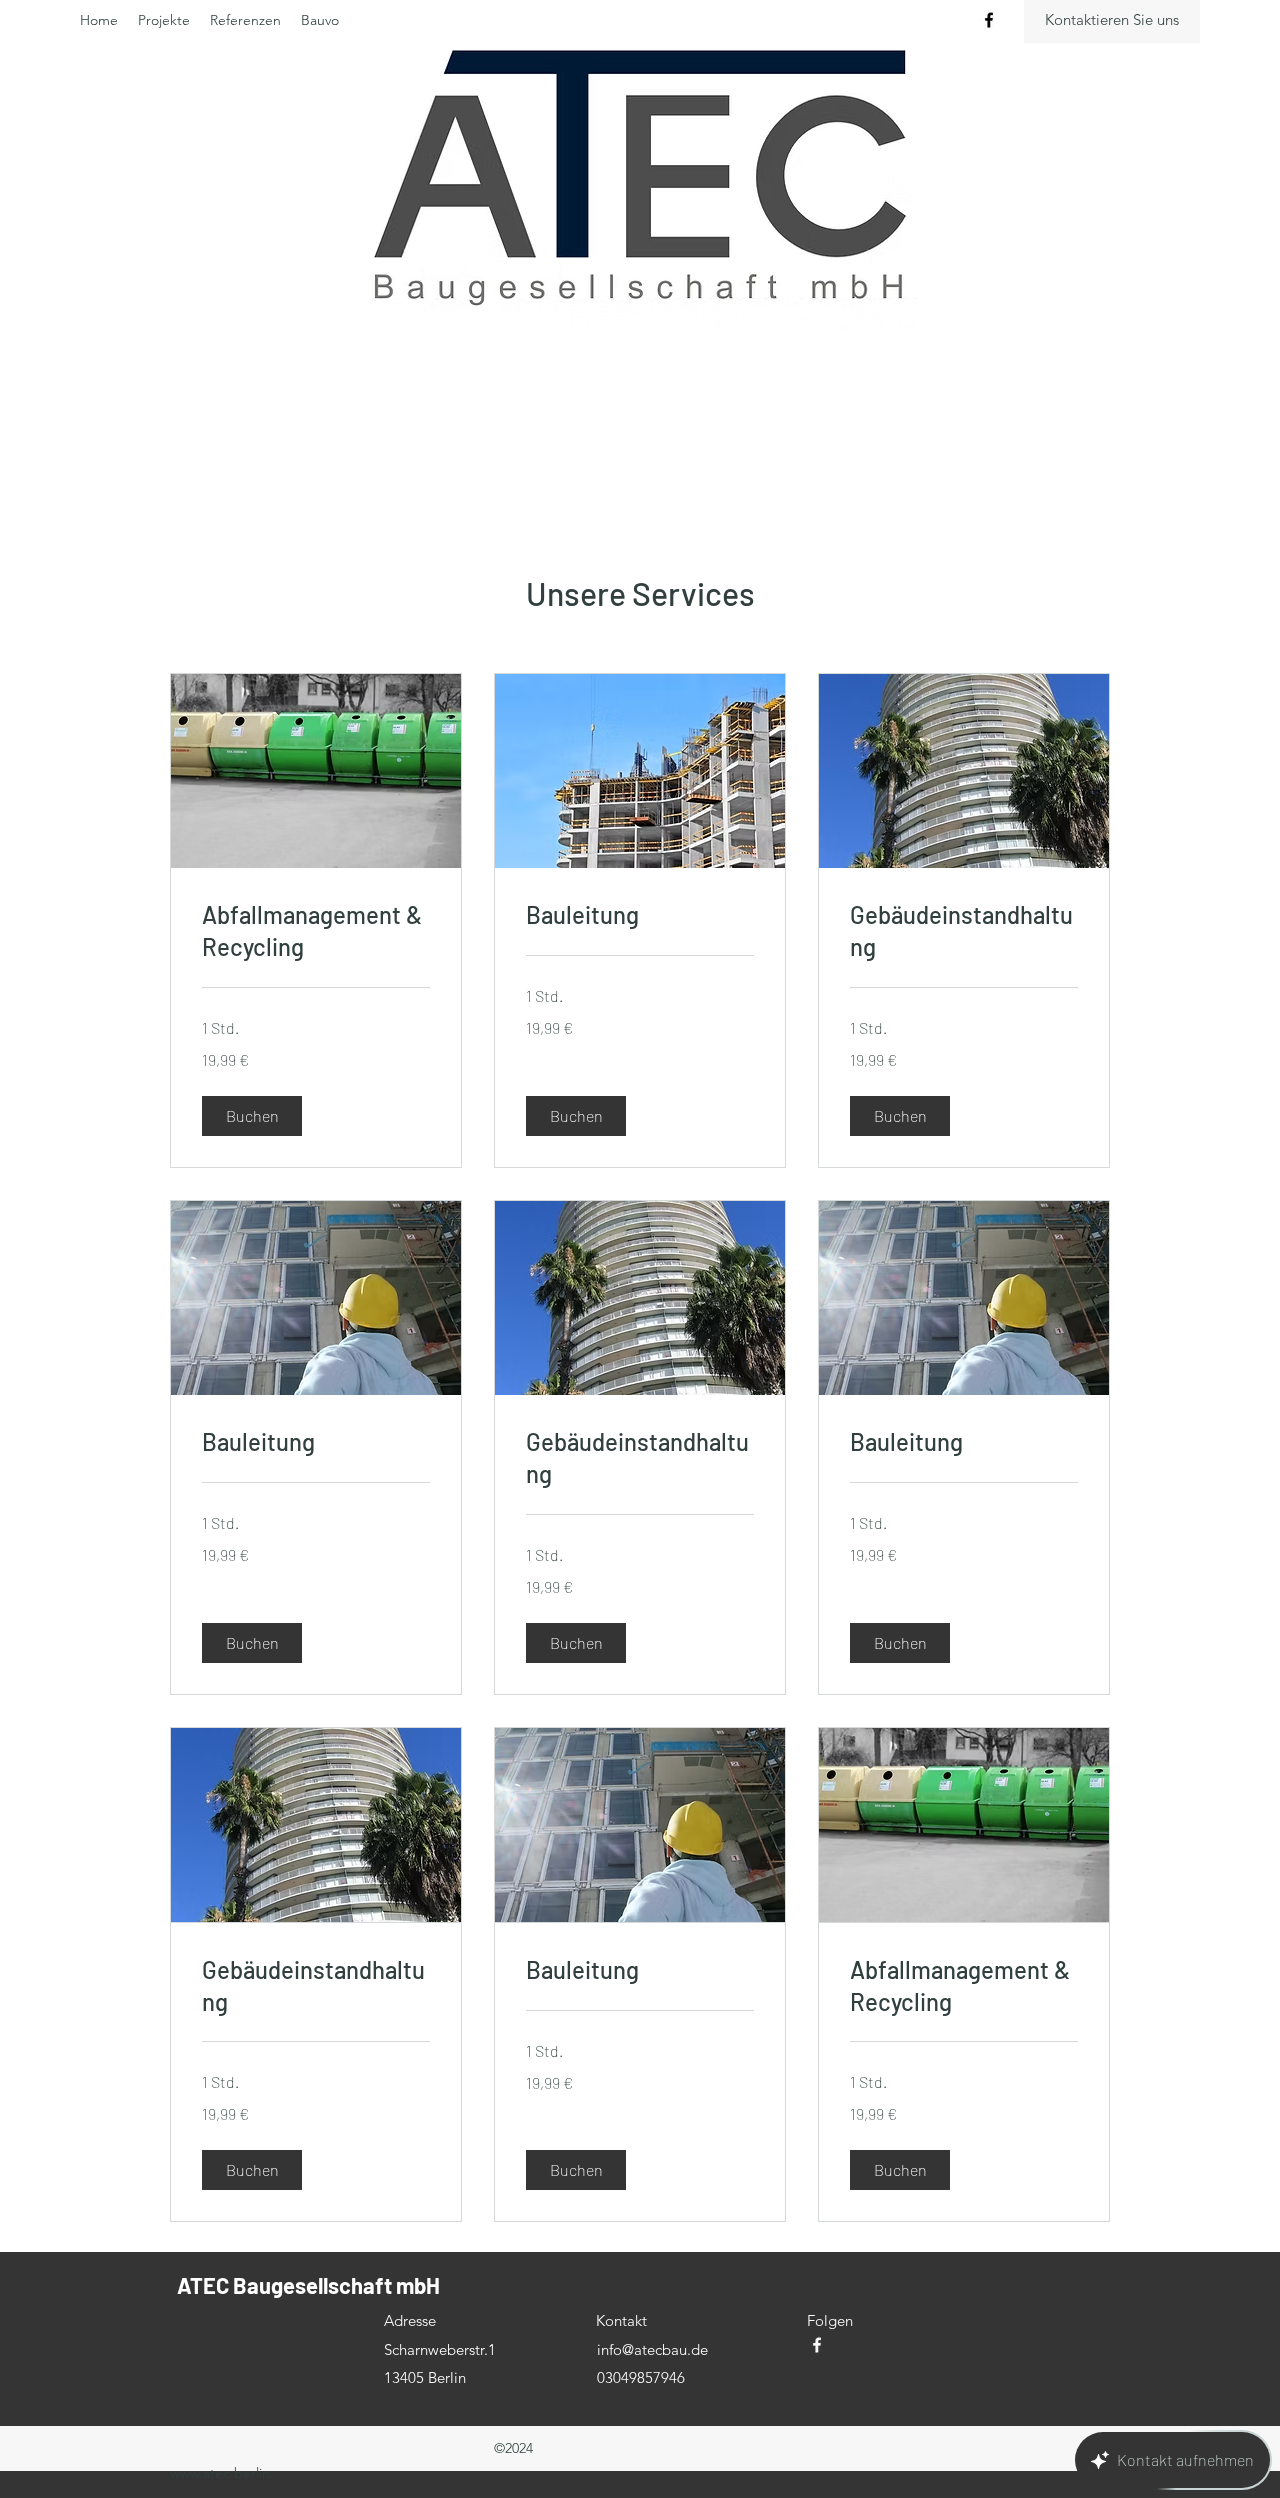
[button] (252, 1116)
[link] (316, 931)
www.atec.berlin (220, 2473)
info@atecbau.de (652, 2349)
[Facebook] (989, 20)
